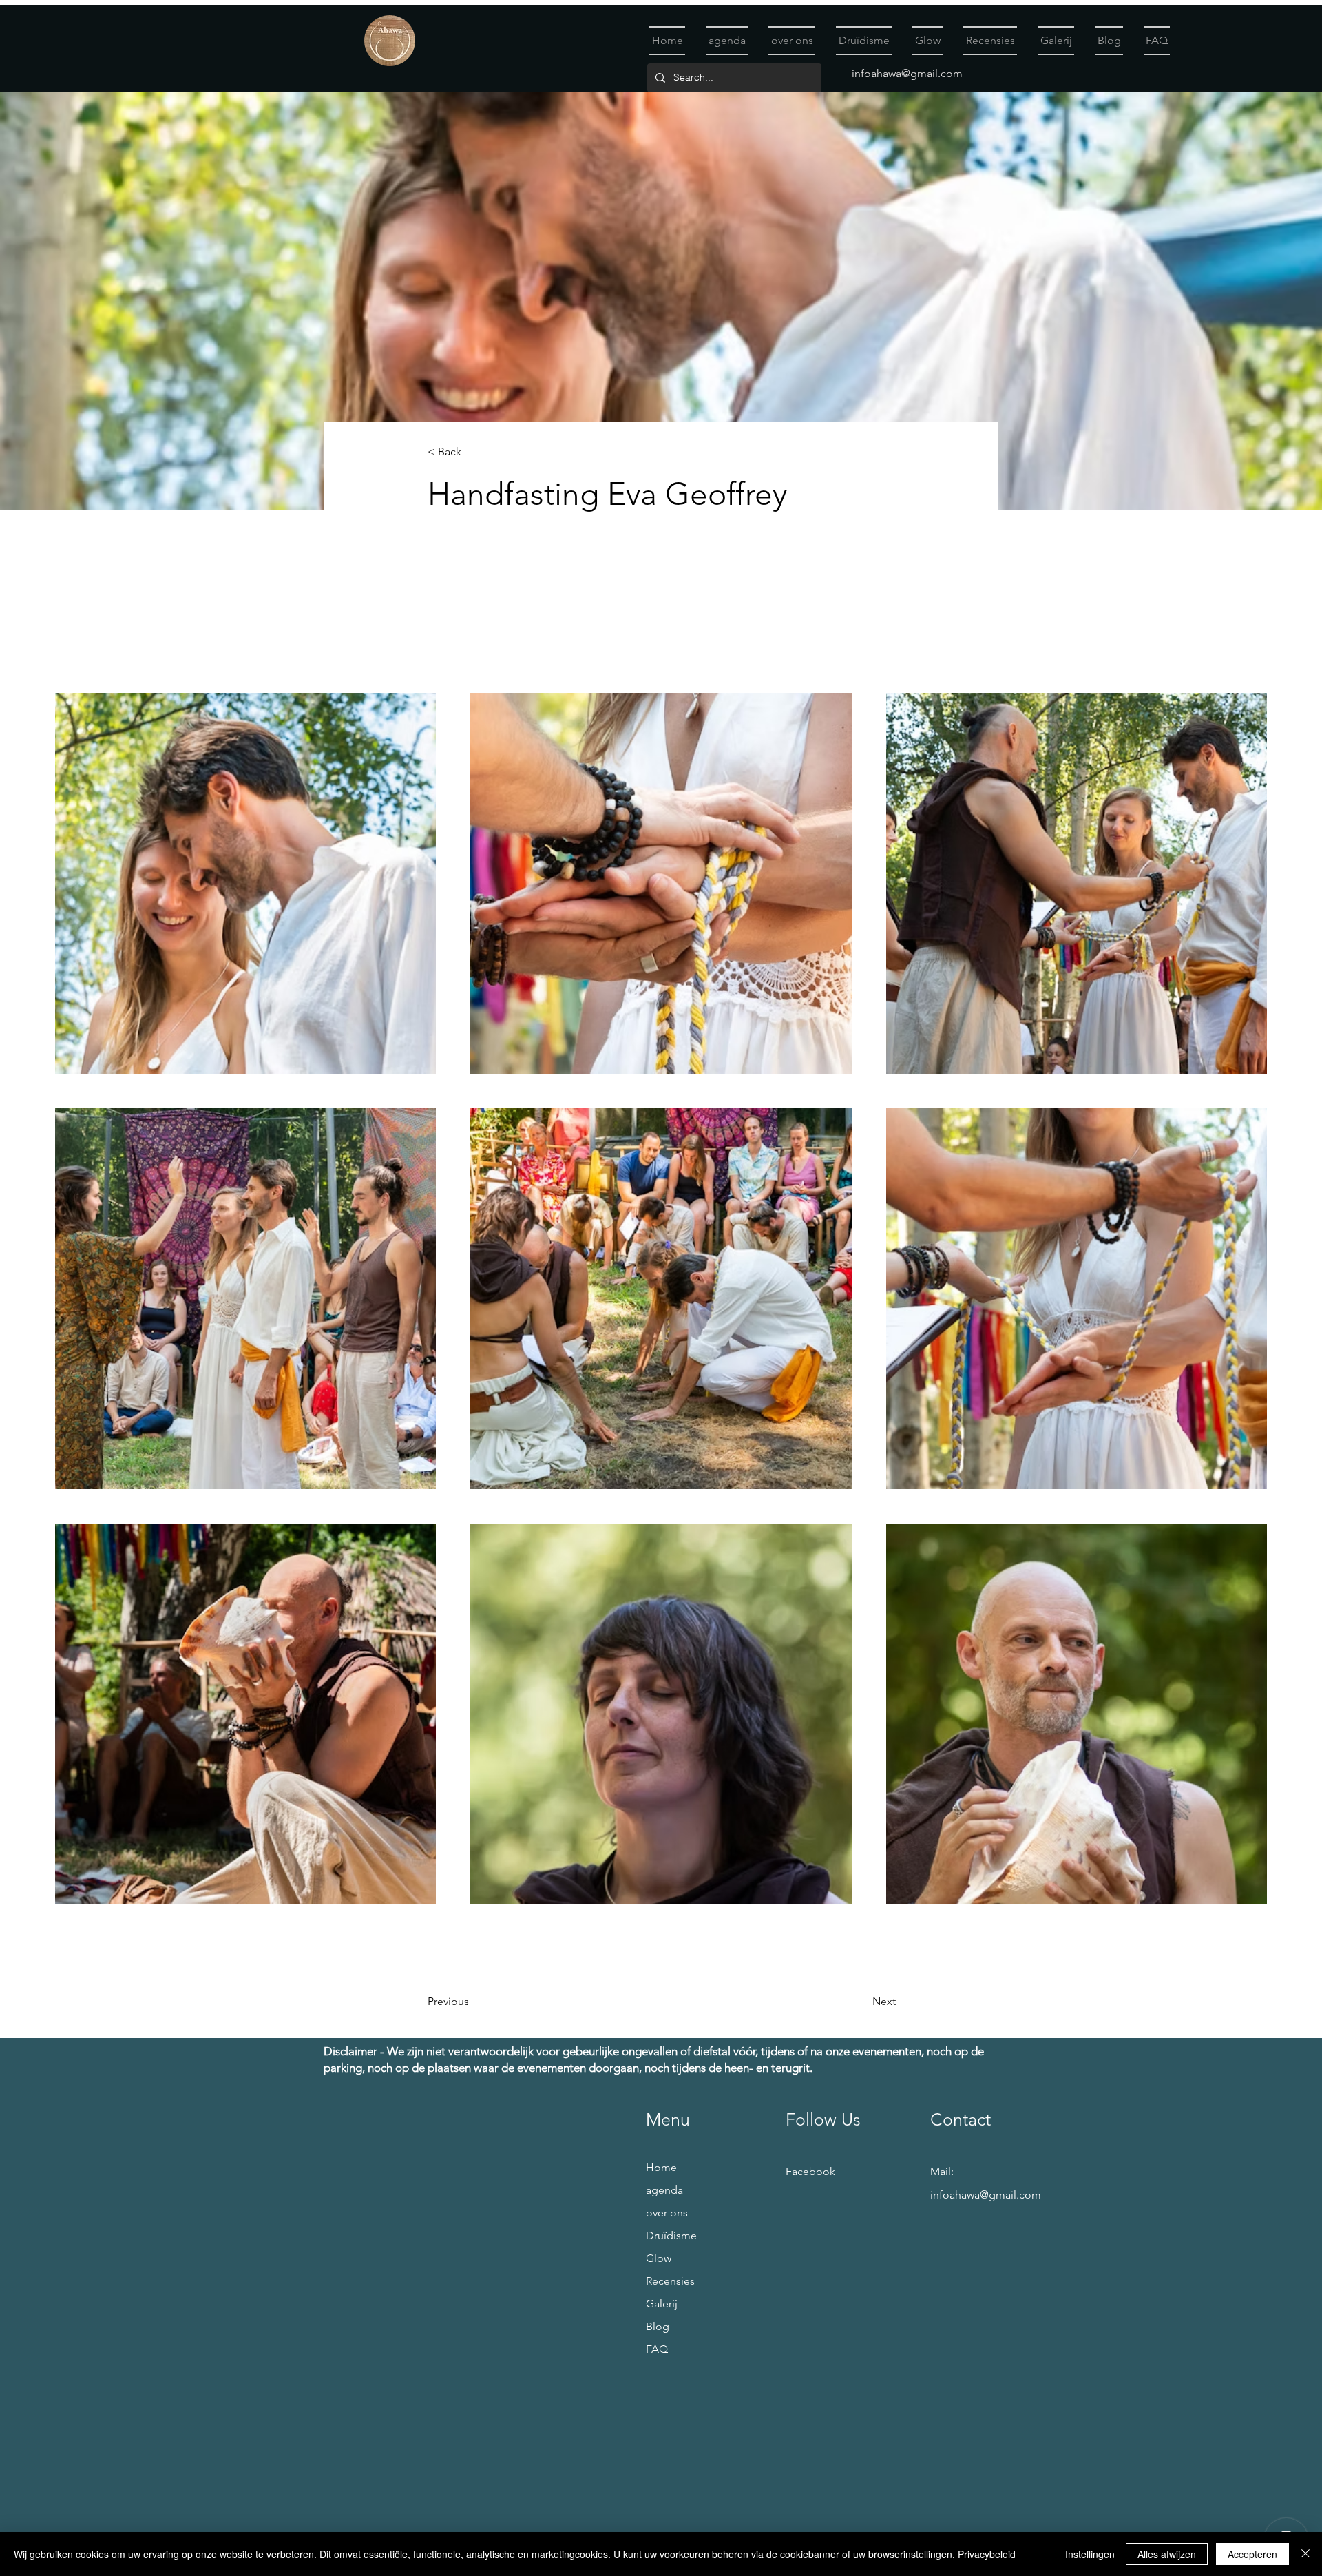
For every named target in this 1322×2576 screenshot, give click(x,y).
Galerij (662, 2304)
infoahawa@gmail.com (907, 73)
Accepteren (1252, 2554)
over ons (667, 2213)
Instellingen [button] (1090, 2554)
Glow (659, 2258)
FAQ (657, 2349)
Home (661, 2167)
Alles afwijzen (1167, 2554)
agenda (664, 2190)
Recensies (670, 2281)
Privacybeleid (987, 2554)
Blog (658, 2326)
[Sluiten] (1305, 2554)
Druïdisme (671, 2235)
